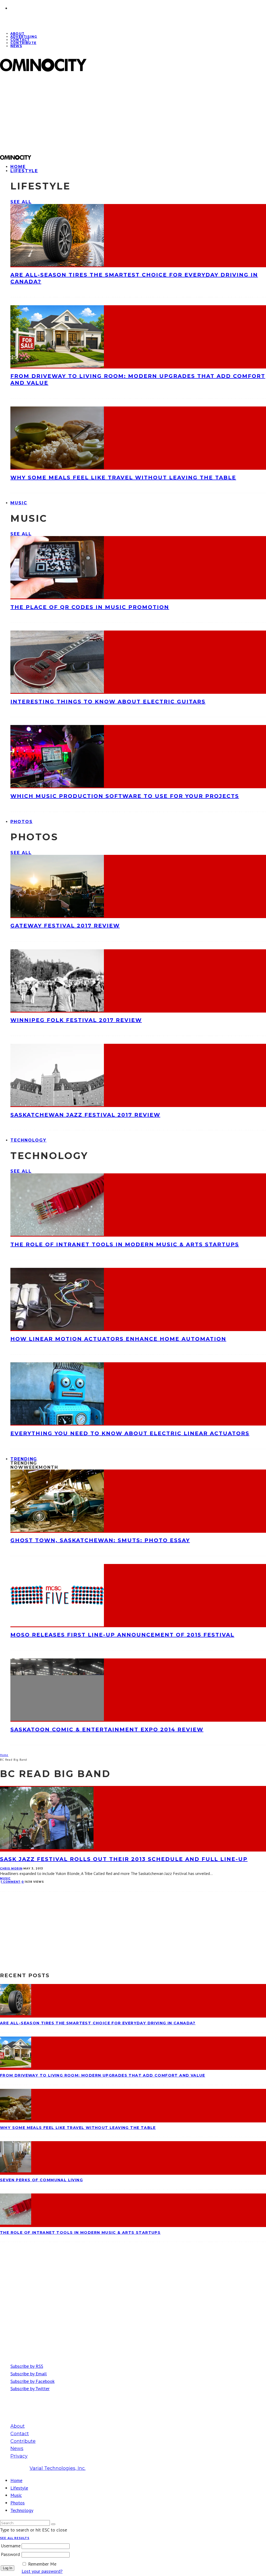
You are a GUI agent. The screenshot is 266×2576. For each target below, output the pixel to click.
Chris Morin (11, 1869)
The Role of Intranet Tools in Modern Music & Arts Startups (125, 1244)
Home (16, 2480)
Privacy (19, 2456)
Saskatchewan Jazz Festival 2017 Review (85, 1115)
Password (10, 2554)
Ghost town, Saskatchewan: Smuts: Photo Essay (100, 1540)
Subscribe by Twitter (30, 2389)
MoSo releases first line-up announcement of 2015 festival (122, 1635)
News (16, 46)
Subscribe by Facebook (32, 2381)
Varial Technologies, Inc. (58, 2468)
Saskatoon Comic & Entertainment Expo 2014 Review (107, 1729)
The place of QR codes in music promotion (90, 607)
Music (19, 503)
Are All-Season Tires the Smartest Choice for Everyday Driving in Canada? (98, 2023)
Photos (22, 822)
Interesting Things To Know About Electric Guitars (108, 702)
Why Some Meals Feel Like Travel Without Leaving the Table (123, 478)
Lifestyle (24, 171)
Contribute (23, 43)
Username (11, 2546)
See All (21, 202)
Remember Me (42, 2564)
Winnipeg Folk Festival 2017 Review (76, 1020)
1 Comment (11, 1882)
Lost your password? (42, 2571)
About (18, 2426)
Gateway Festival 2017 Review (65, 926)
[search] (53, 2524)
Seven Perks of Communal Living (41, 2180)
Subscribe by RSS (27, 2366)
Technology (28, 1140)
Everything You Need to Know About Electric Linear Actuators (130, 1433)
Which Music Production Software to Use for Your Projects (125, 796)
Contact (20, 2434)
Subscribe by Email (29, 2374)
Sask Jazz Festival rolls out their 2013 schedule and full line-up (124, 1859)
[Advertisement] (133, 113)
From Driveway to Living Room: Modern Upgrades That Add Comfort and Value (103, 2075)
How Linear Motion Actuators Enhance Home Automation (118, 1339)
